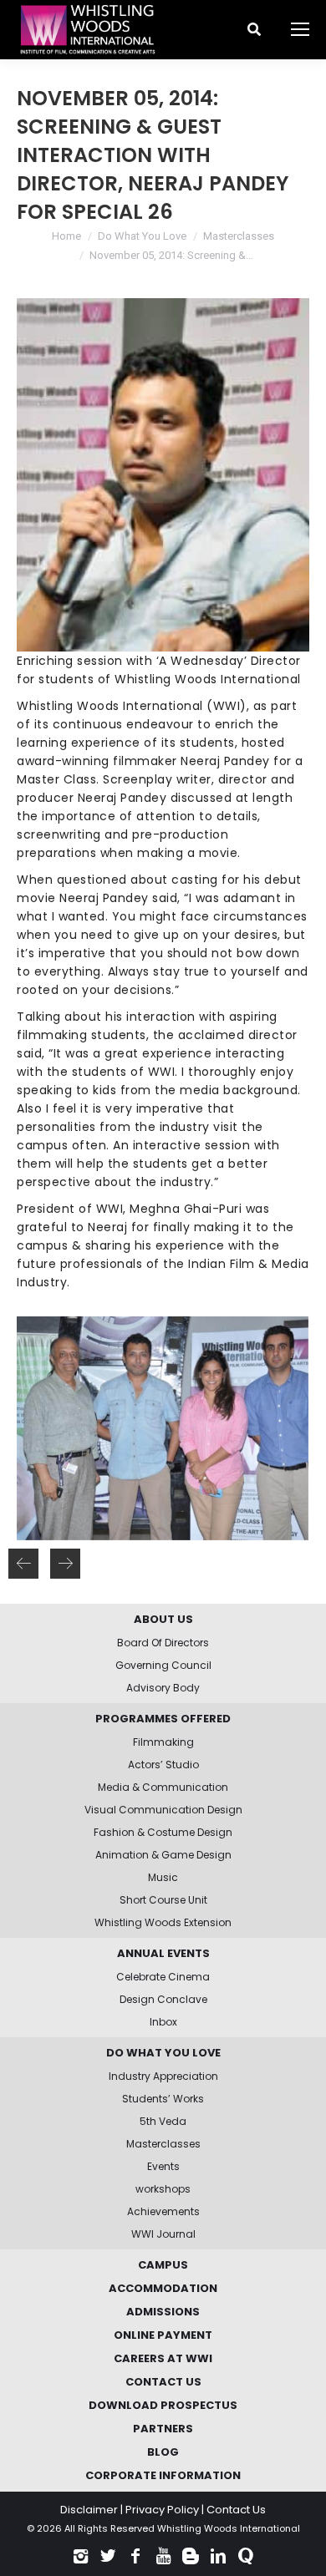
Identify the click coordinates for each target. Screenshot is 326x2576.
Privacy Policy (162, 2510)
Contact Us (236, 2510)
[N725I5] (162, 1428)
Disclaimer (89, 2510)
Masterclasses (239, 236)
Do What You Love (142, 236)
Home (66, 236)
